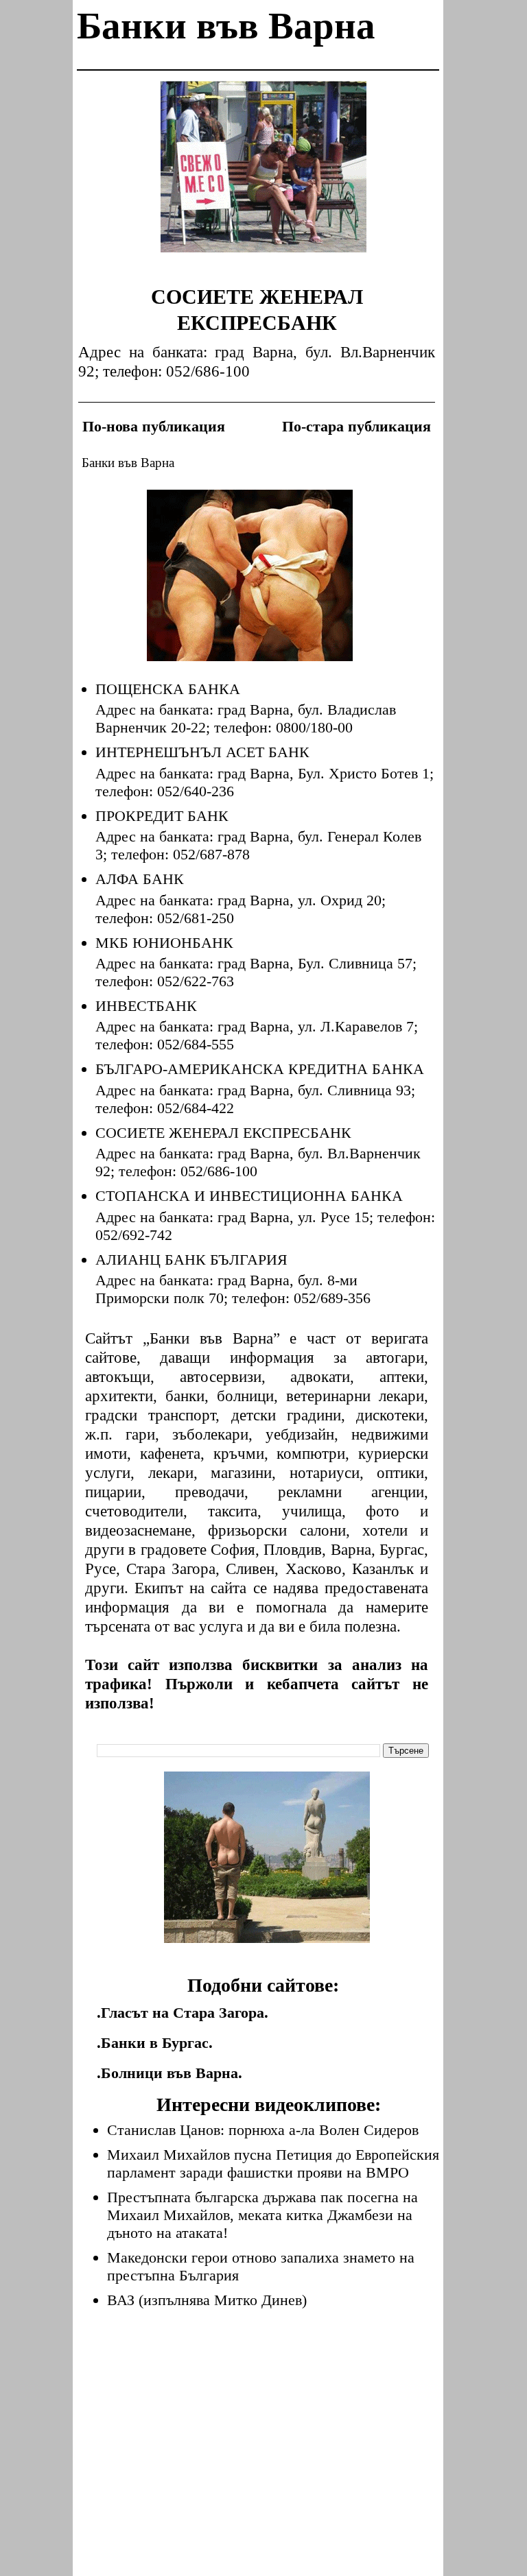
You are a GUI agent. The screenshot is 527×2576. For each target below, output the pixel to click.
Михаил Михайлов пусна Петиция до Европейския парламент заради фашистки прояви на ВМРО (273, 2163)
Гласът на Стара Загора (183, 2013)
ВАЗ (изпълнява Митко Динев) (207, 2300)
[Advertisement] (263, 177)
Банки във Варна (226, 26)
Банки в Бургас (155, 2043)
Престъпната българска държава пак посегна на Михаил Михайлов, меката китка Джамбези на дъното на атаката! (262, 2215)
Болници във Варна (169, 2073)
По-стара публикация (356, 426)
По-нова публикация (154, 426)
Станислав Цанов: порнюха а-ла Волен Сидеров (263, 2130)
